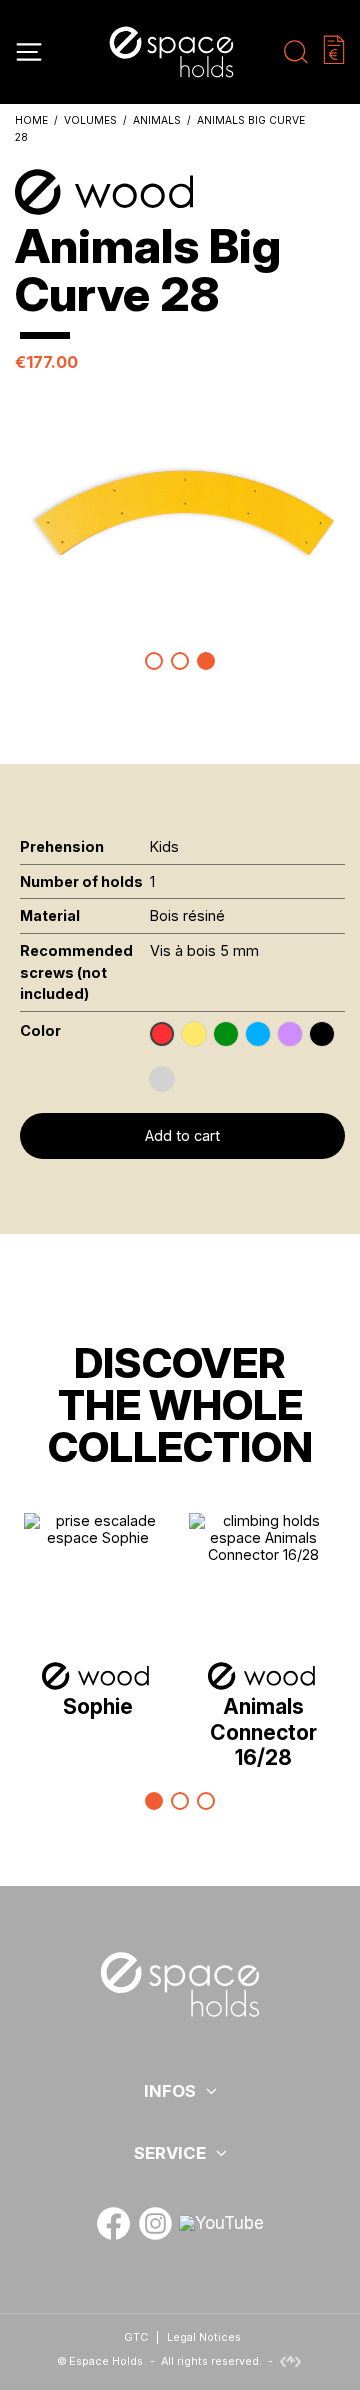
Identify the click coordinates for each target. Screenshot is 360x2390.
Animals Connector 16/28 (263, 1731)
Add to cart (182, 1135)
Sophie (98, 1706)
